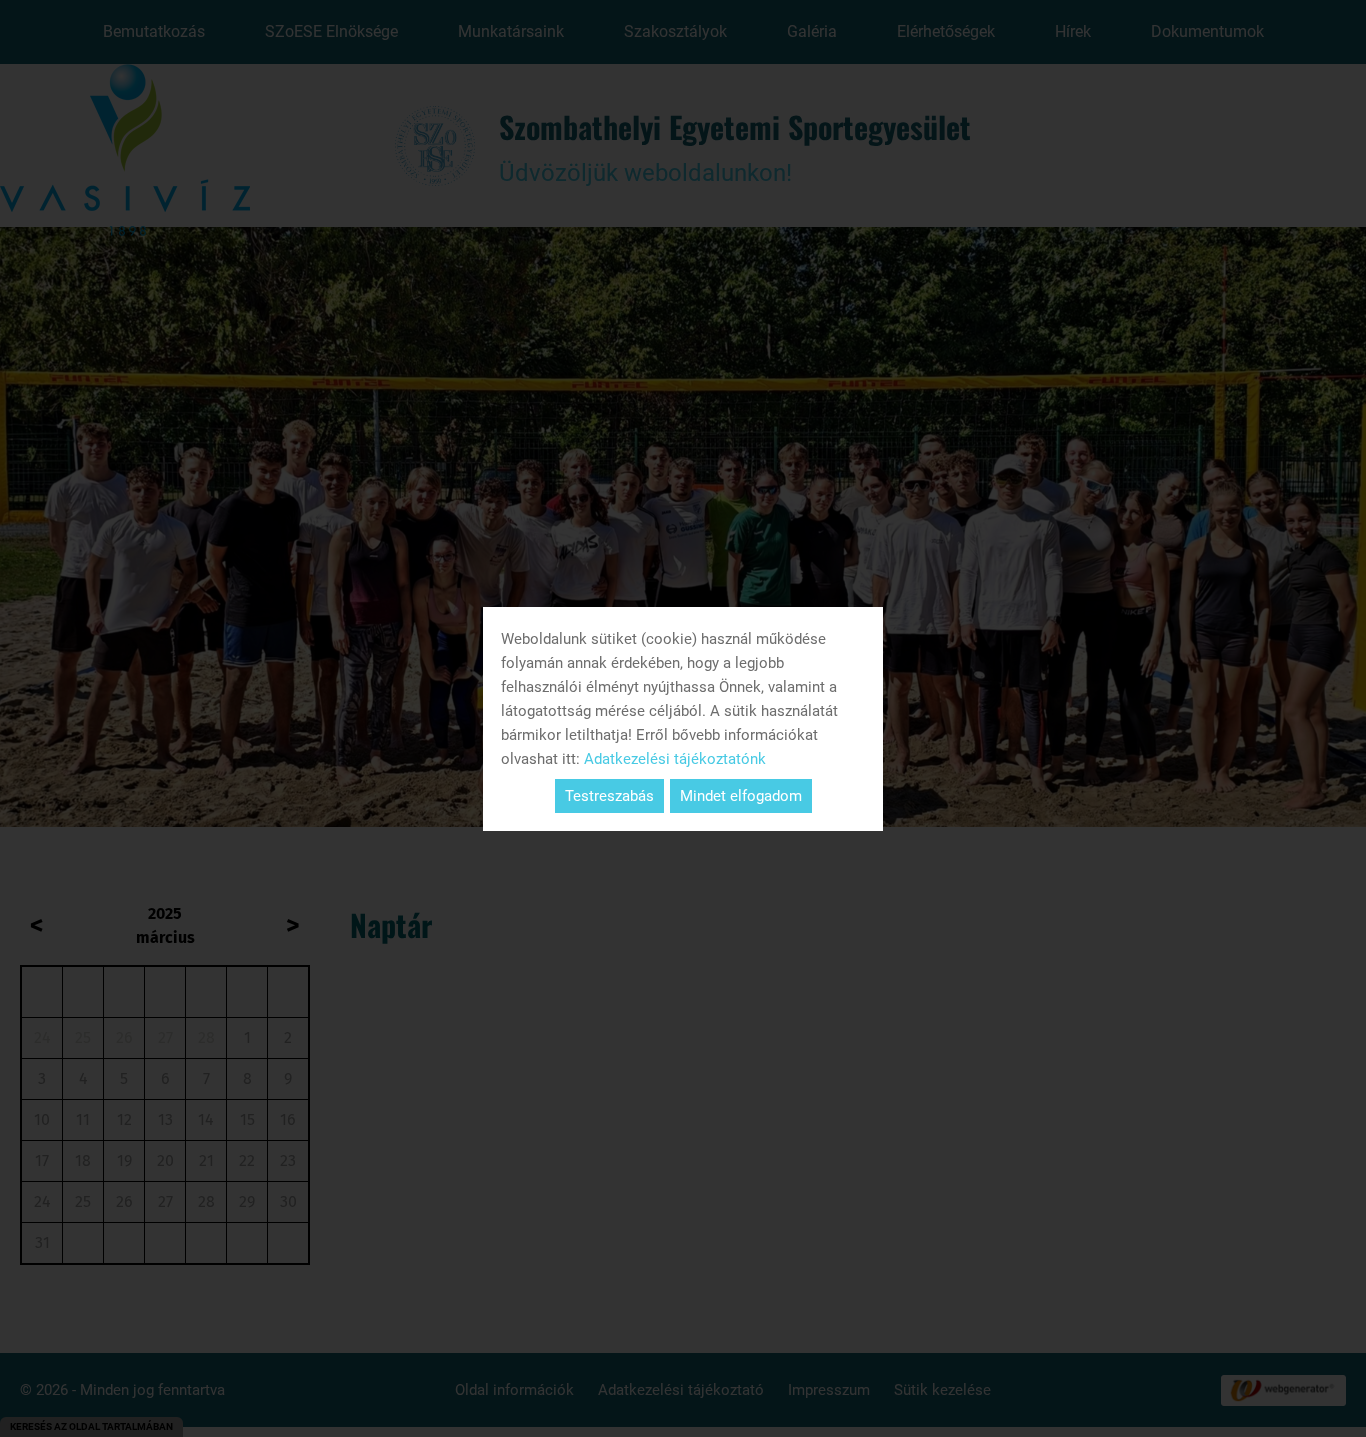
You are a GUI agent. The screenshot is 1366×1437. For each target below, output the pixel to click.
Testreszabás (609, 796)
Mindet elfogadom (741, 796)
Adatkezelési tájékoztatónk (675, 759)
